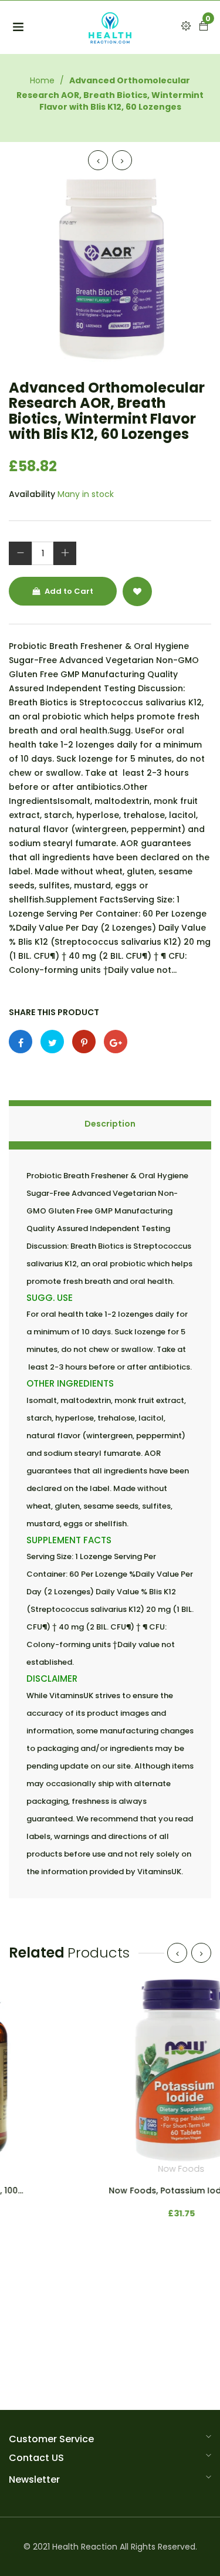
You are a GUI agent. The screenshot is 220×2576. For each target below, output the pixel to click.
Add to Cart (68, 591)
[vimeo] (84, 1042)
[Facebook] (21, 1042)
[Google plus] (116, 1042)
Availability (32, 494)
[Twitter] (52, 1042)
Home (42, 80)
